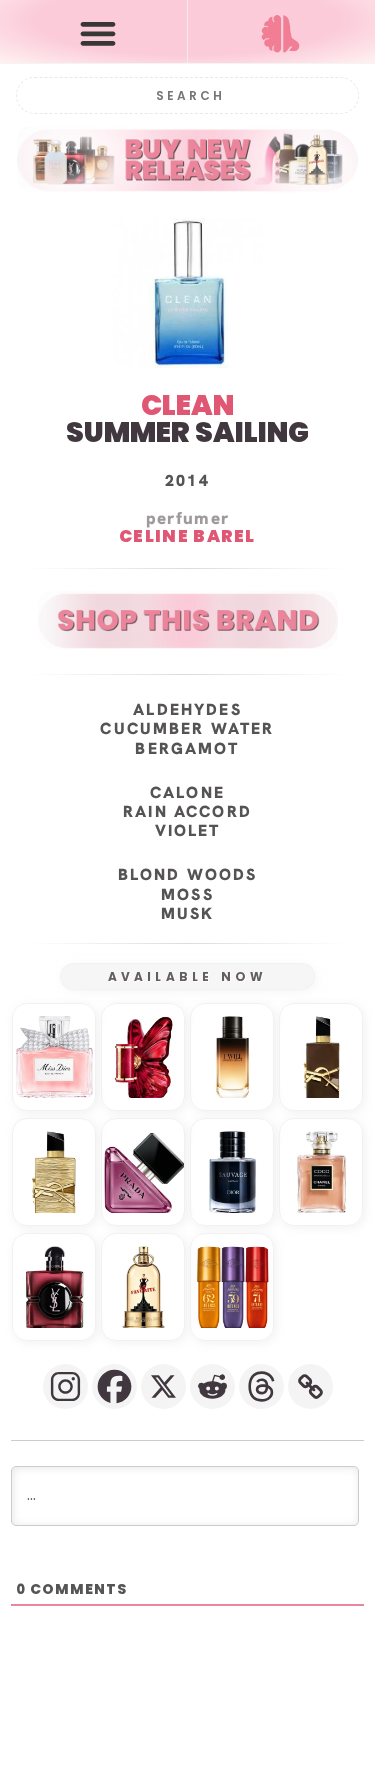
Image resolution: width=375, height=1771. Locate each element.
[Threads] (261, 1386)
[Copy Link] (310, 1386)
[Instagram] (65, 1386)
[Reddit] (212, 1386)
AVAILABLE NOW (188, 976)
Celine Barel (187, 537)
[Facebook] (114, 1386)
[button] (98, 32)
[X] (163, 1386)
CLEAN (187, 405)
